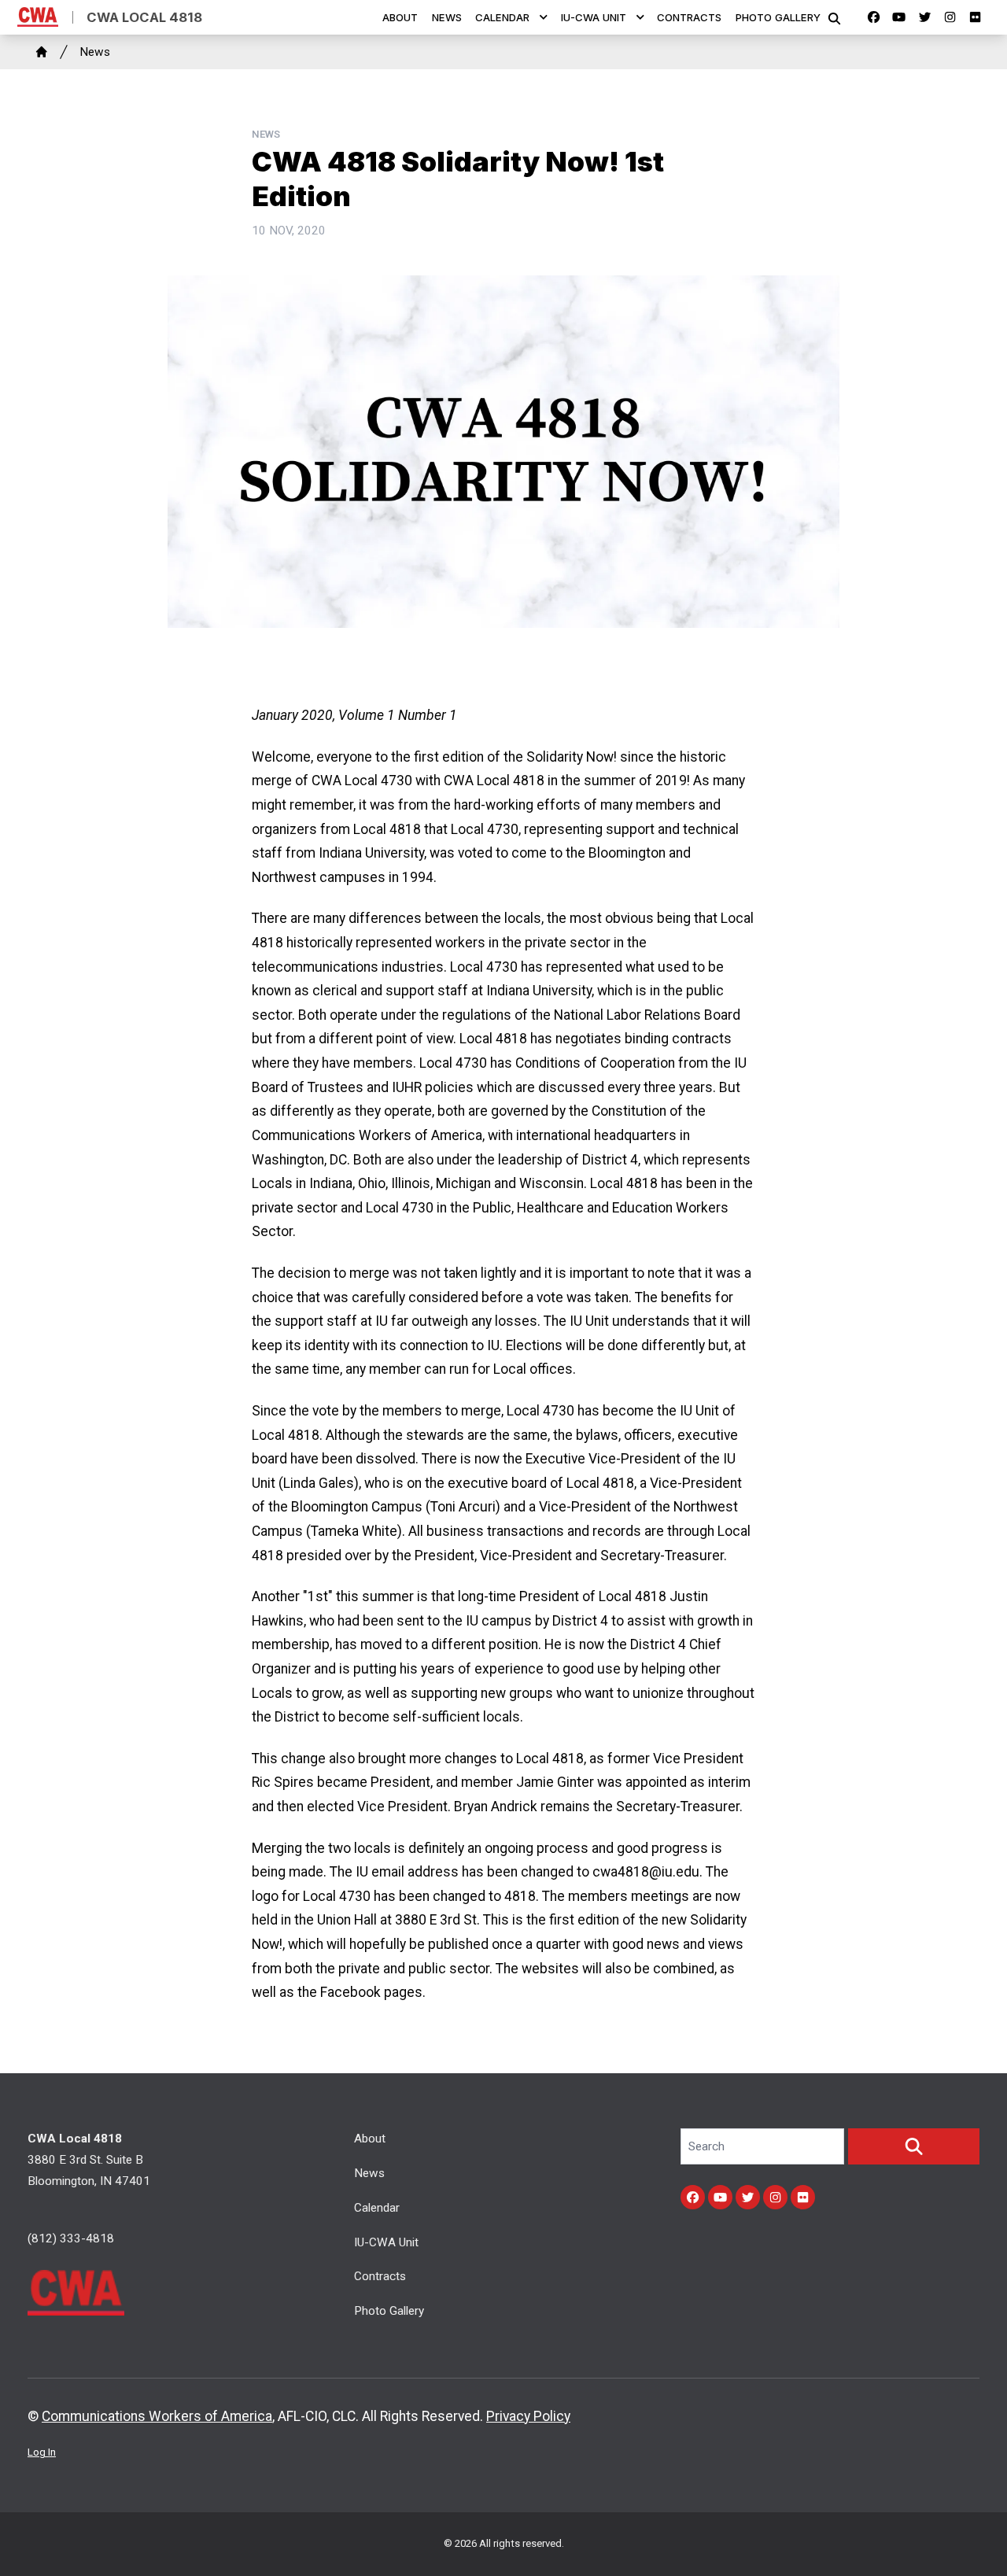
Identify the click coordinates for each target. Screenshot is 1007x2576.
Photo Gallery (778, 17)
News (447, 17)
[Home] (42, 52)
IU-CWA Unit (594, 17)
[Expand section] (544, 17)
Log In (42, 2452)
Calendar (502, 17)
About (400, 17)
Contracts (689, 17)
